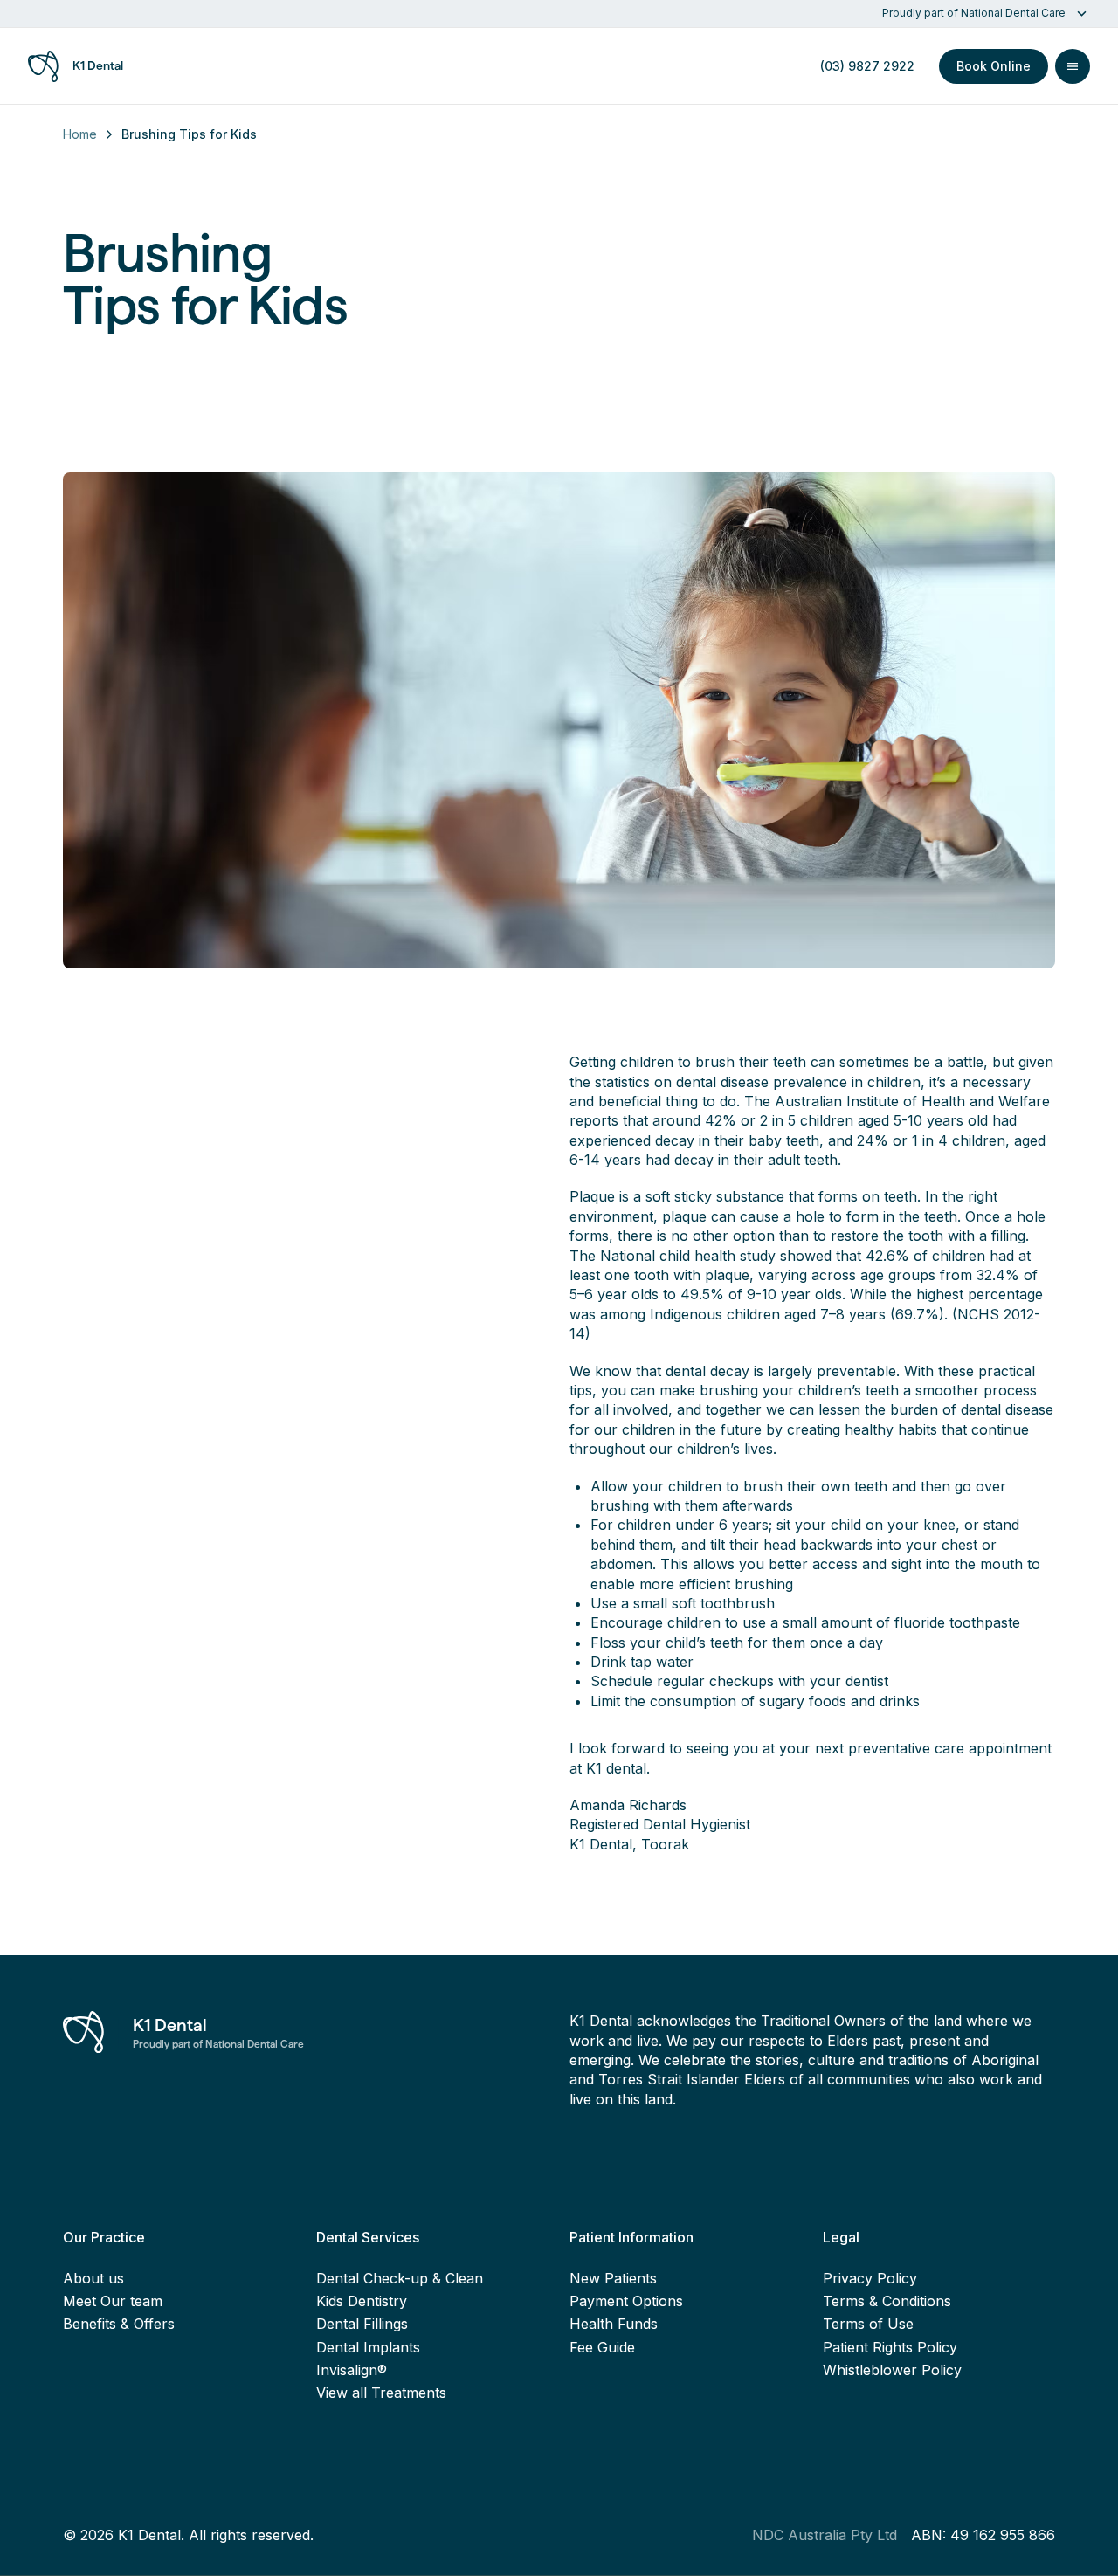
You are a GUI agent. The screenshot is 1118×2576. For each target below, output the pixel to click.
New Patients (613, 2278)
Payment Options (626, 2301)
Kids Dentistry (362, 2301)
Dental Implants (368, 2347)
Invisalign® (352, 2370)
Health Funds (614, 2324)
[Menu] (1073, 66)
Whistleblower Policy (892, 2370)
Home (80, 134)
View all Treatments (381, 2393)
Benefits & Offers (119, 2324)
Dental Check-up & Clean (400, 2278)
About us (93, 2278)
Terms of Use (868, 2324)
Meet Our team (113, 2301)
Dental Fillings (362, 2324)
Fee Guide (602, 2347)
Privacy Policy (870, 2278)
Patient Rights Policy (890, 2347)
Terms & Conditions (887, 2301)
